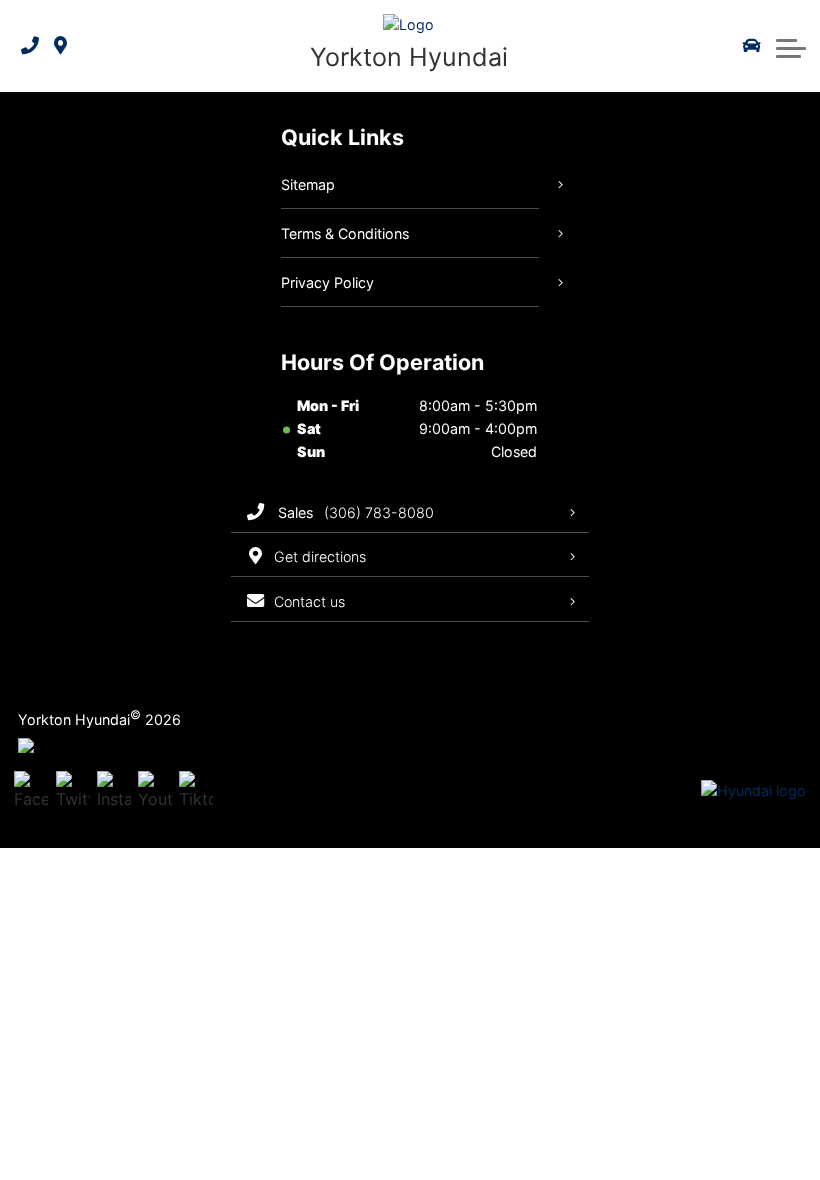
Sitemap (308, 184)
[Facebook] (31, 791)
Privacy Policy (327, 282)
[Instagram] (114, 791)
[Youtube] (155, 791)
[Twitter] (73, 791)
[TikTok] (196, 791)
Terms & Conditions (345, 233)
